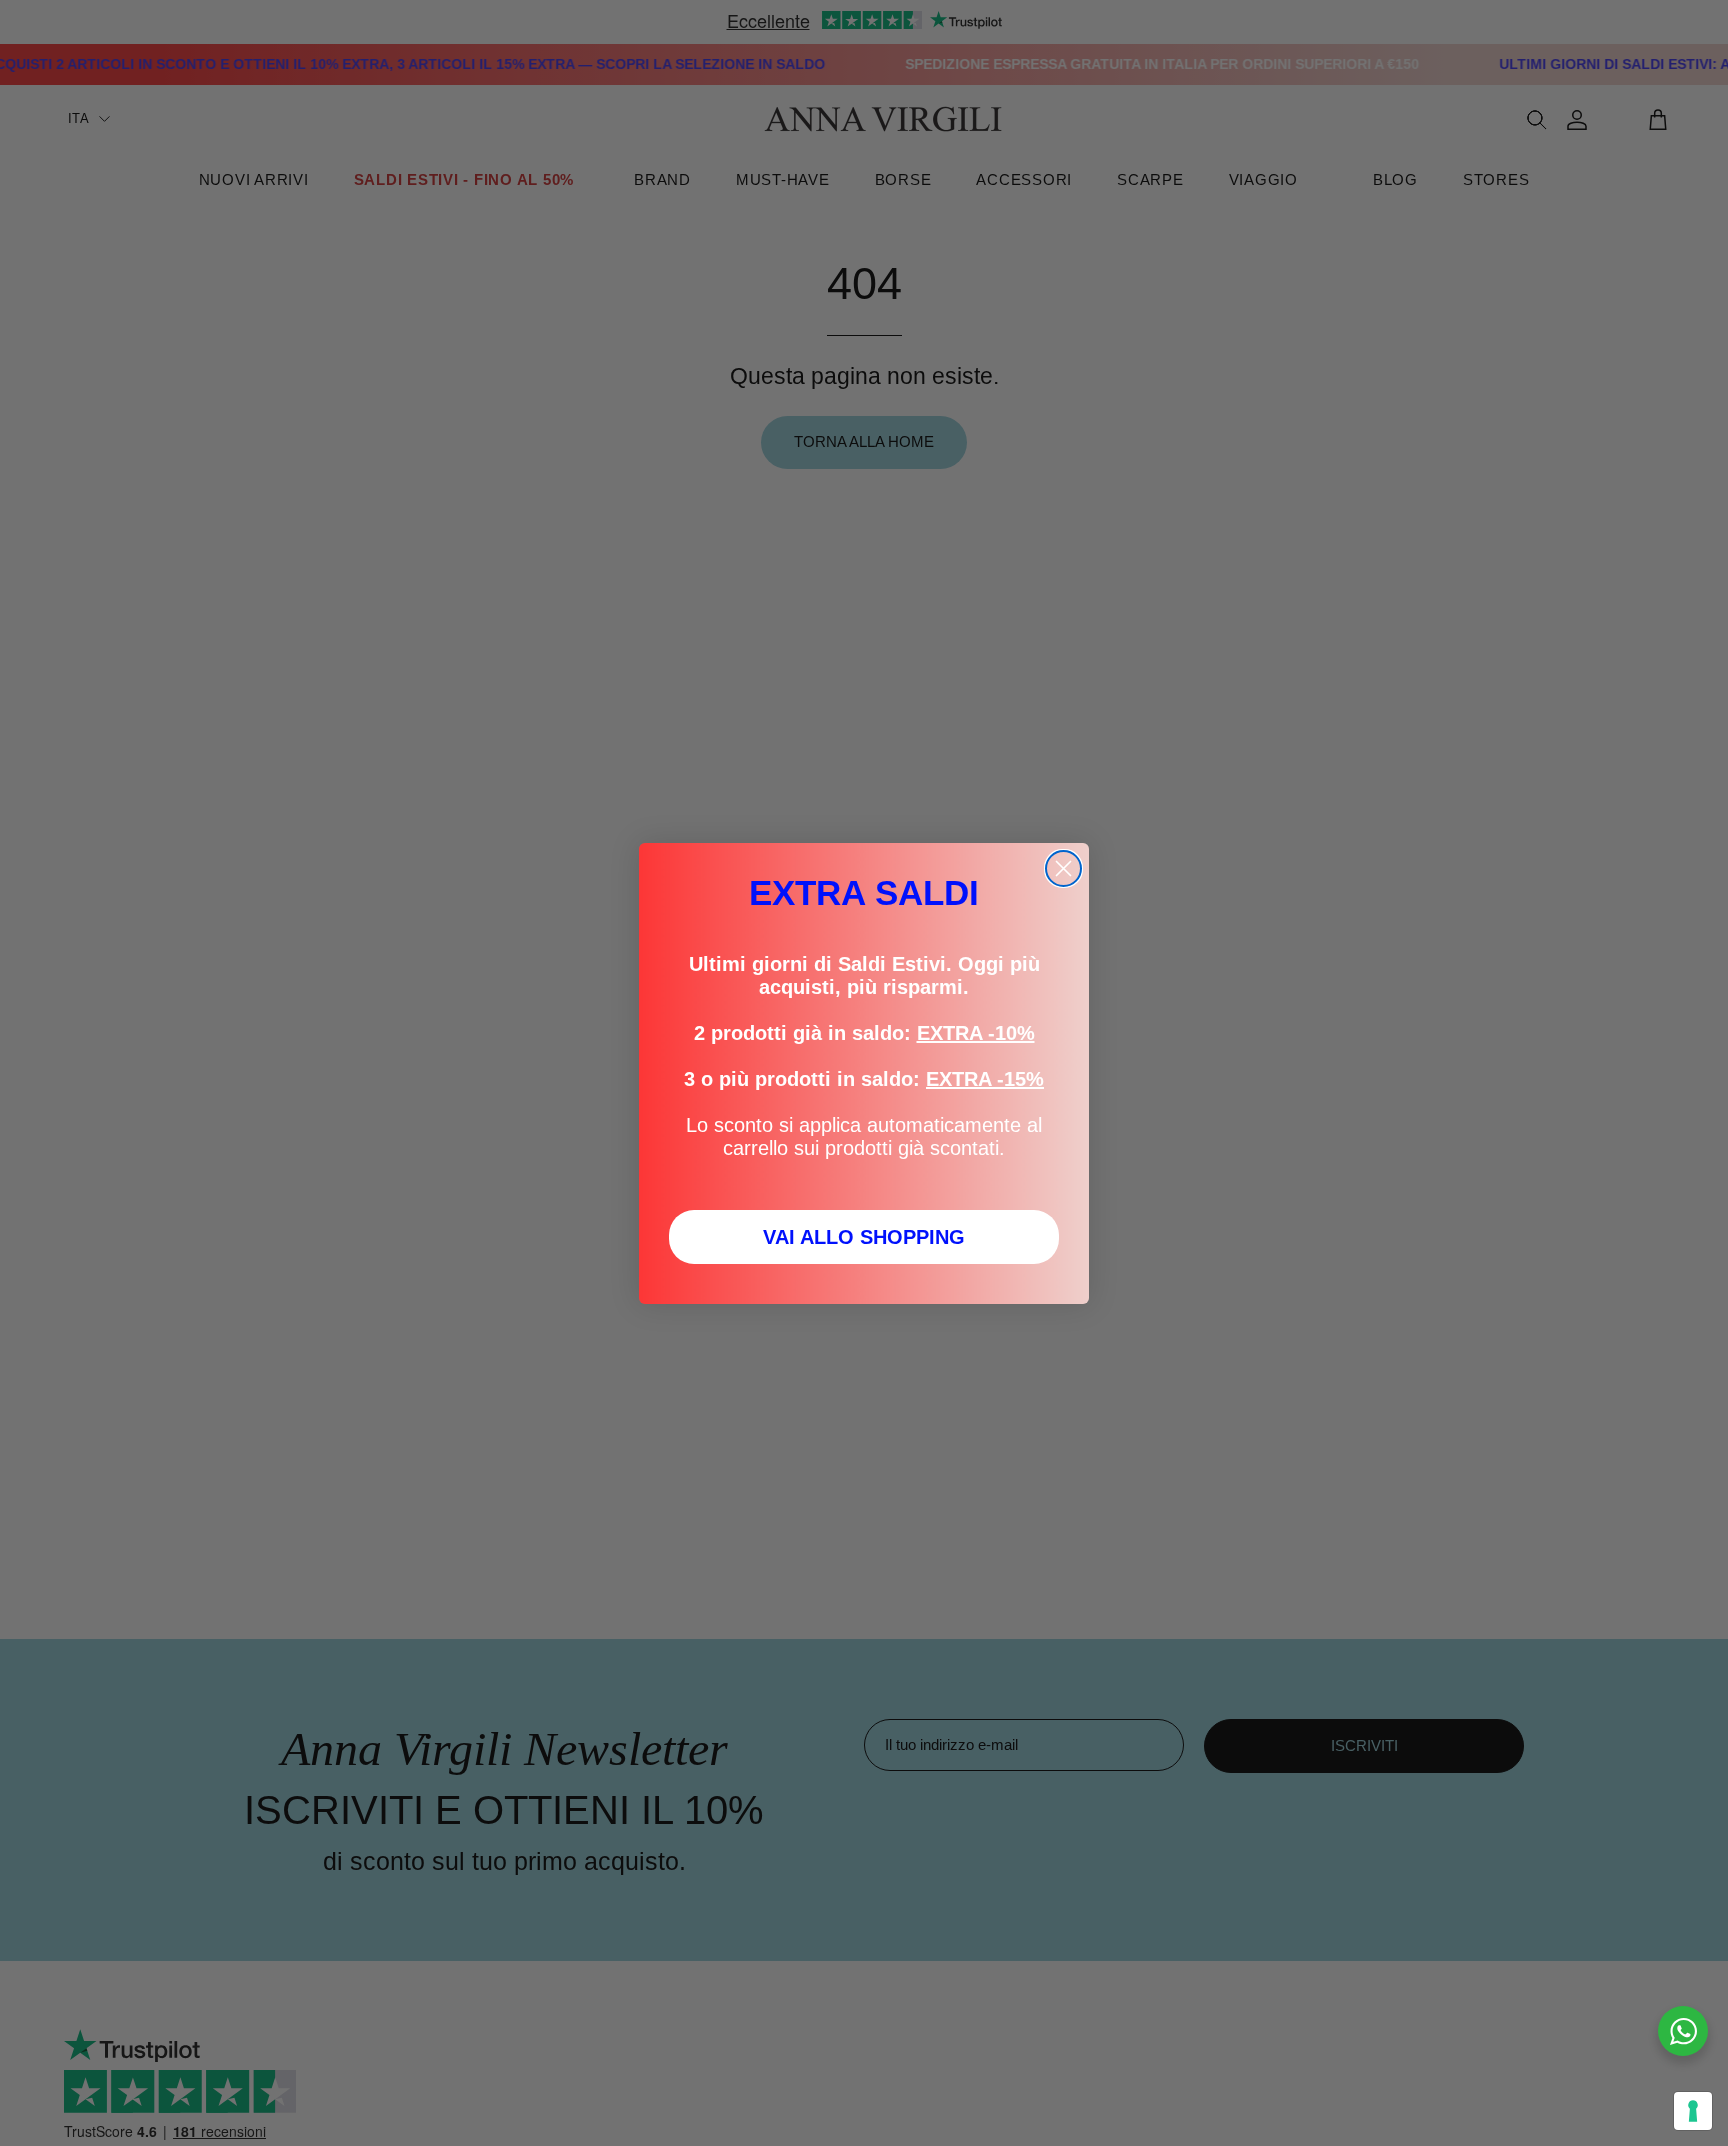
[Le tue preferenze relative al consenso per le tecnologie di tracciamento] (1693, 2111)
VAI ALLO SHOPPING (864, 1237)
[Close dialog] (1063, 868)
